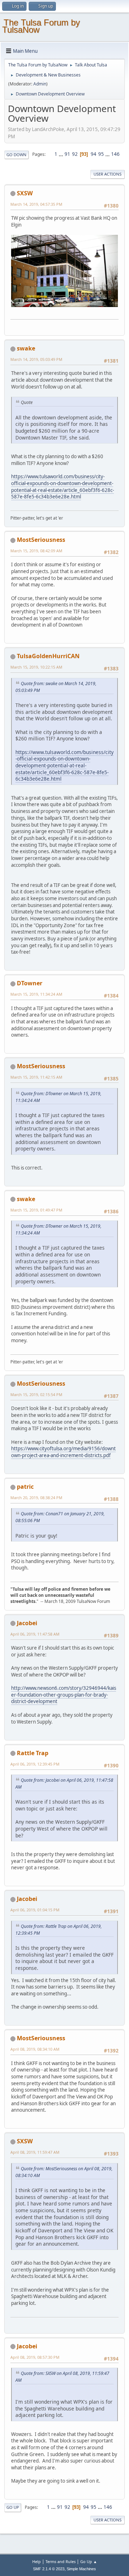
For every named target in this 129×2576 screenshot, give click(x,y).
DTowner (30, 983)
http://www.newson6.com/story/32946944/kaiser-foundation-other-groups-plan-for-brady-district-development (64, 1695)
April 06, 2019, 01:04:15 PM (35, 1910)
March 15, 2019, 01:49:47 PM (36, 1210)
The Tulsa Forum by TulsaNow (41, 26)
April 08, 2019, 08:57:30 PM (35, 2357)
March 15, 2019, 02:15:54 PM (36, 1394)
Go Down (16, 155)
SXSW (25, 193)
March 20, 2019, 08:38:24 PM (36, 1498)
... (61, 154)
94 (94, 154)
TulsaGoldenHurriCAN (48, 656)
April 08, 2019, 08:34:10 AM (35, 2049)
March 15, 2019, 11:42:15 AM (36, 1077)
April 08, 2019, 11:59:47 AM (35, 2152)
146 (115, 154)
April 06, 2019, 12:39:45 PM (35, 1764)
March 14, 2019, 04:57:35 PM (36, 204)
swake (26, 348)
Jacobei (27, 1623)
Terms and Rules (61, 2561)
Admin (40, 84)
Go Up (13, 2507)
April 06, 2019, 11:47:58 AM (35, 1634)
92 (75, 154)
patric (25, 1487)
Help (37, 2561)
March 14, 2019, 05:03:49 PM (36, 359)
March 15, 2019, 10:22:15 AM (36, 667)
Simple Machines (81, 2569)
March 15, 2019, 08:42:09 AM (36, 551)
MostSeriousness (41, 540)
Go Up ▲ (89, 2561)
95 (101, 154)
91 (67, 154)
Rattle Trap (33, 1753)
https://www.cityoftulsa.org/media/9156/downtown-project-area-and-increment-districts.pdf (63, 1452)
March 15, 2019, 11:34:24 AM (36, 994)
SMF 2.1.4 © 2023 (49, 2569)
